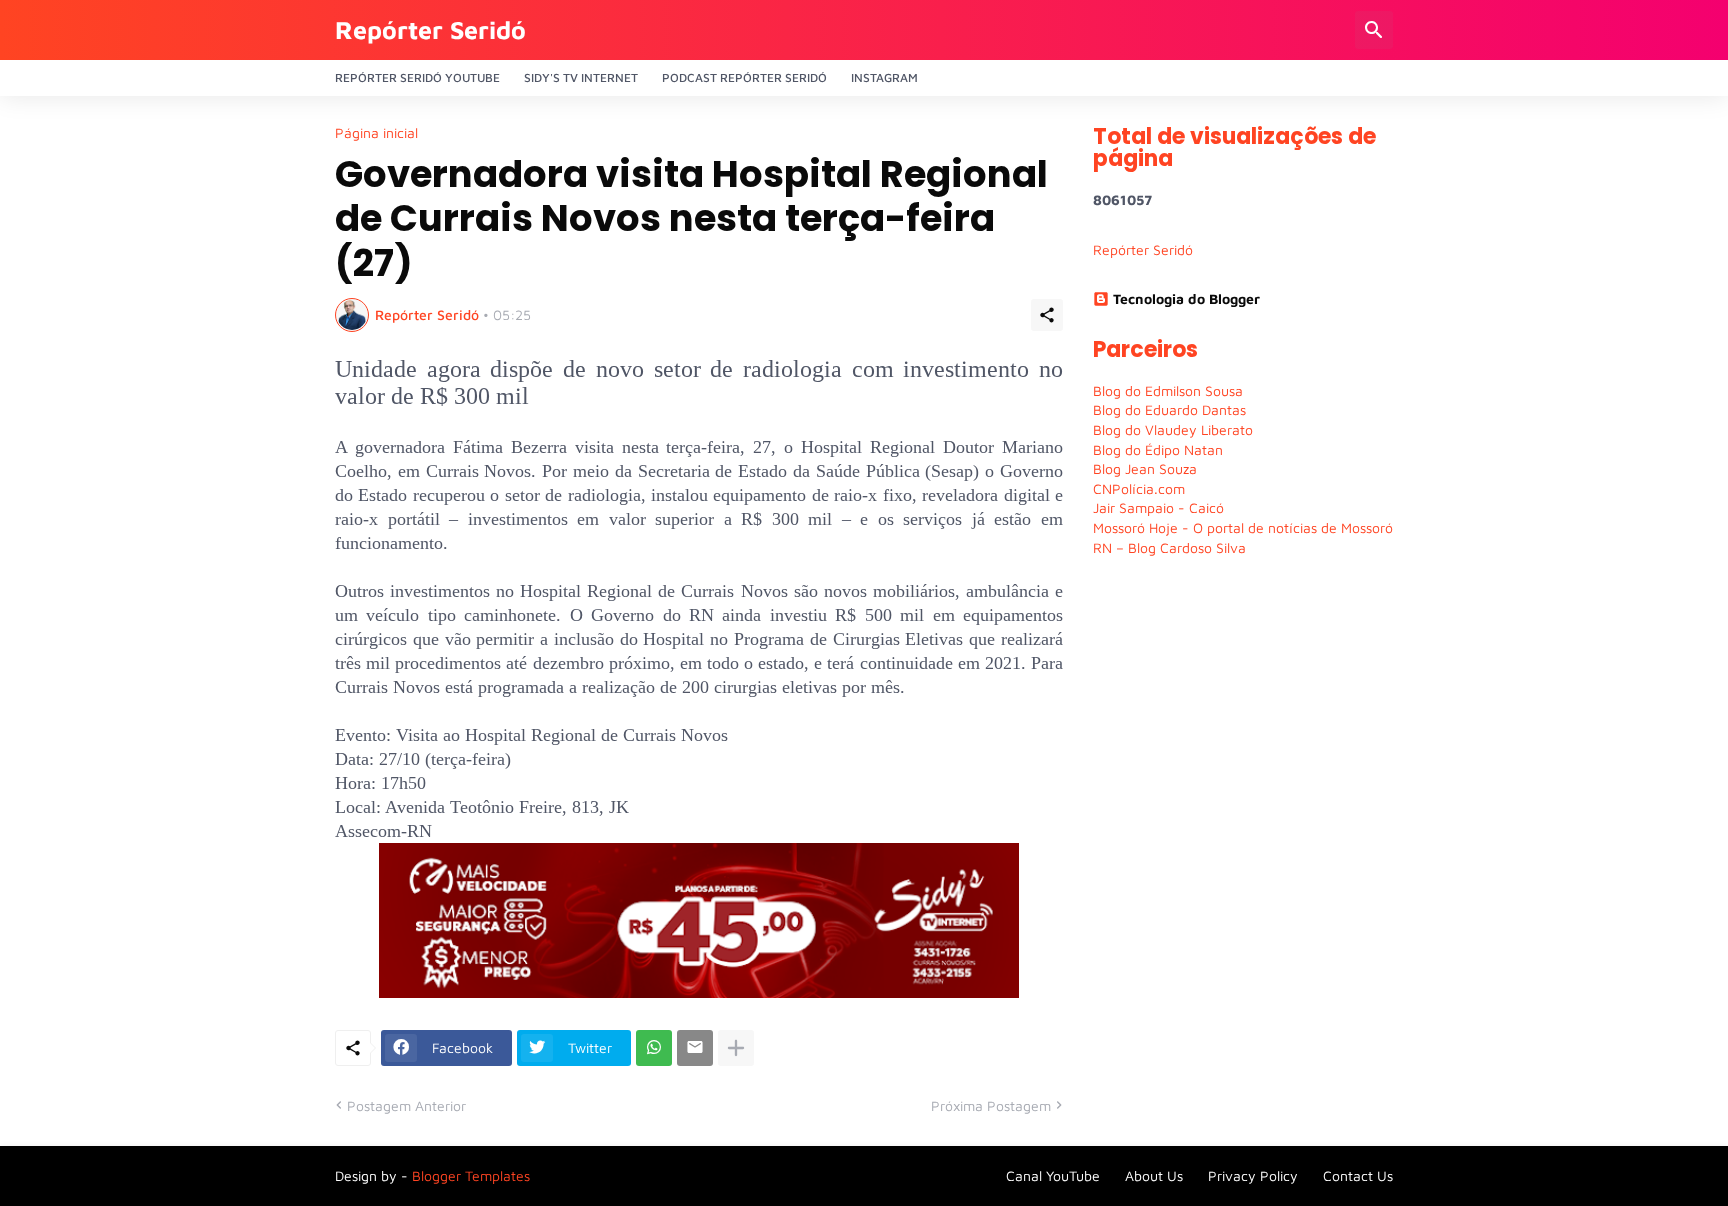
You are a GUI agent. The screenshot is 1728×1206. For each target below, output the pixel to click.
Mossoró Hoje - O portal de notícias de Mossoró (1243, 527)
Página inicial (376, 133)
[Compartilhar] (1047, 315)
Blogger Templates (471, 1175)
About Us (1154, 1175)
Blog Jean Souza (1145, 468)
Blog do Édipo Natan (1158, 449)
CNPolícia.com (1139, 488)
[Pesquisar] (1374, 30)
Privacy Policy (1253, 1175)
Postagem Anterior (406, 1105)
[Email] (695, 1048)
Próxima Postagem (991, 1105)
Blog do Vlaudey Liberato (1173, 429)
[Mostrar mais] (736, 1048)
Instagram (884, 77)
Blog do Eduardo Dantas (1169, 409)
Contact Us (1358, 1175)
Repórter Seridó (430, 29)
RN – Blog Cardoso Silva (1169, 547)
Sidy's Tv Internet (581, 77)
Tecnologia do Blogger (1186, 298)
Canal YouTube (1053, 1175)
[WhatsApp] (654, 1048)
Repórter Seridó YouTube (417, 77)
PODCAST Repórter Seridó (744, 77)
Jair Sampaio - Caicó (1158, 507)
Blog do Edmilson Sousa (1168, 390)
